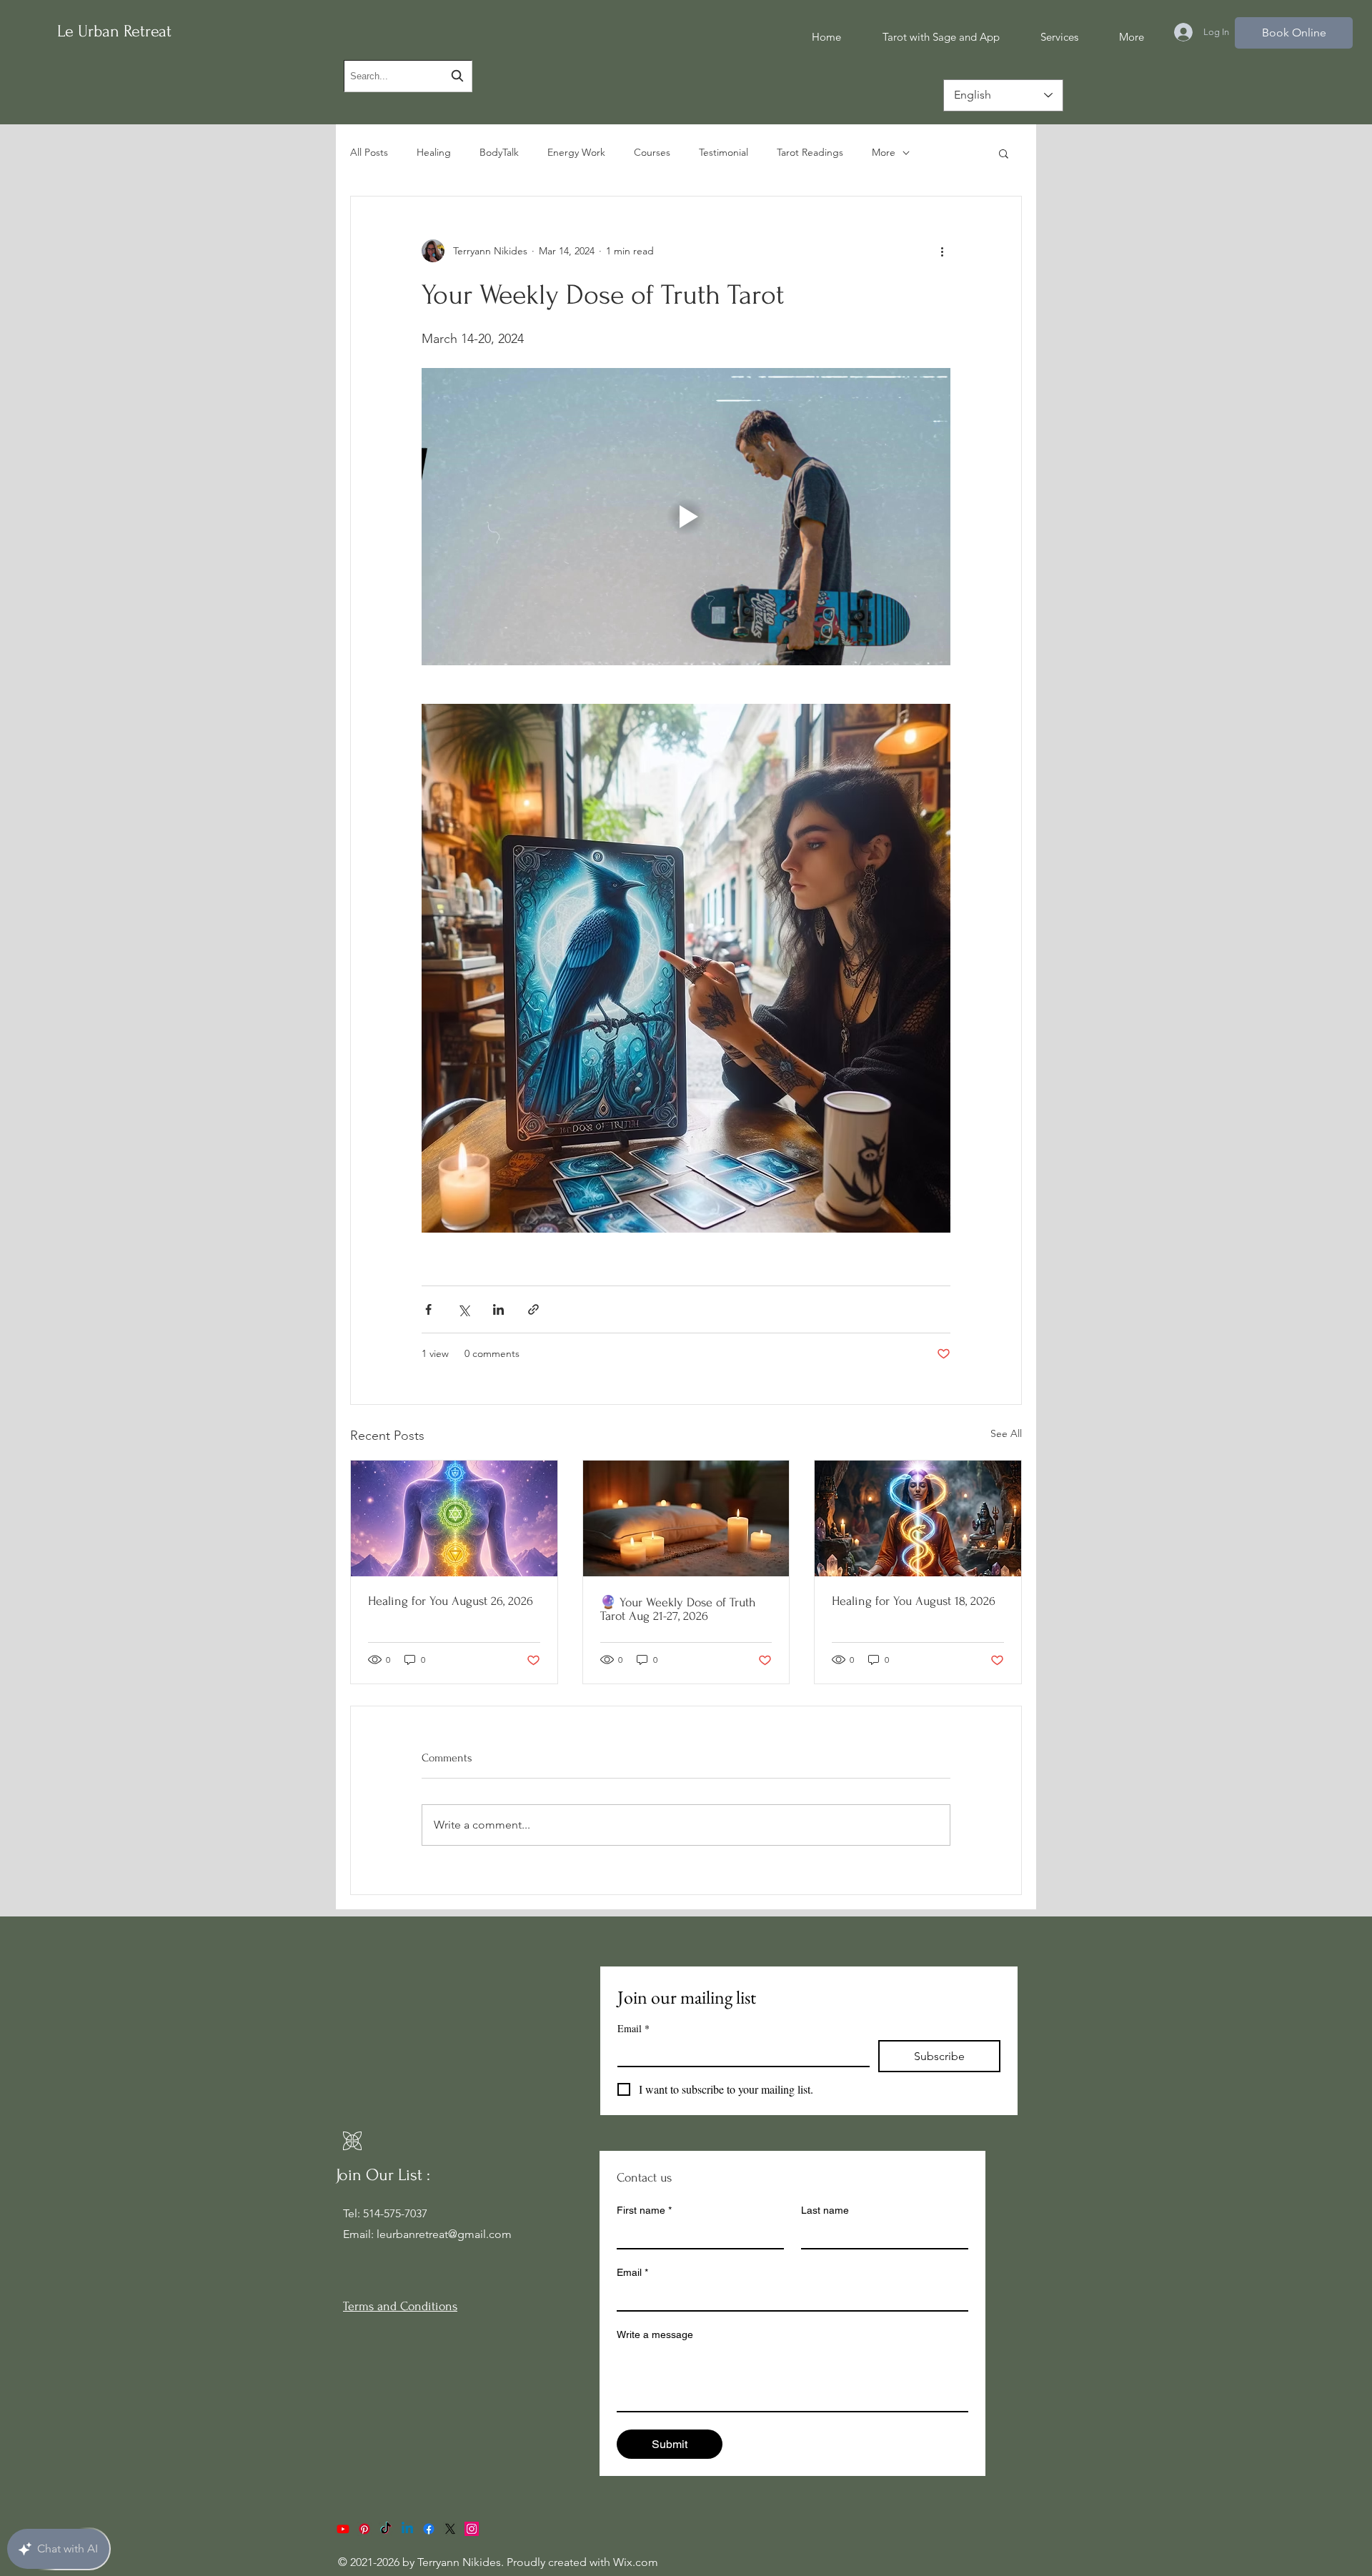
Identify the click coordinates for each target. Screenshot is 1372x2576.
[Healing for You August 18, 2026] (918, 1518)
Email (633, 2028)
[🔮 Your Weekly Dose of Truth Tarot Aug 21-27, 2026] (686, 1518)
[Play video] (686, 517)
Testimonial (724, 152)
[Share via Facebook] (428, 1309)
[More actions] (942, 251)
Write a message (655, 2334)
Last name (825, 2210)
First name (644, 2210)
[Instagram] (472, 2529)
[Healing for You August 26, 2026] (454, 1518)
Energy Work (576, 152)
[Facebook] (429, 2529)
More (884, 152)
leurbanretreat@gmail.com (444, 2234)
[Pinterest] (364, 2529)
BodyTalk (499, 152)
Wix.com (636, 2562)
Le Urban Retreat (114, 31)
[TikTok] (386, 2529)
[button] (1004, 153)
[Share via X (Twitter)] (463, 1309)
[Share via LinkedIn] (498, 1309)
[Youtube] (343, 2529)
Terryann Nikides (459, 2562)
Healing (434, 152)
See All (1006, 1433)
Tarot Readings (810, 152)
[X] (450, 2529)
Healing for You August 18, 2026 (914, 1601)
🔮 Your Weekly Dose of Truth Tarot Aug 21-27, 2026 (678, 1609)
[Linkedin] (407, 2529)
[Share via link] (533, 1309)
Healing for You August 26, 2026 (451, 1601)
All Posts (369, 152)
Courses (652, 152)
